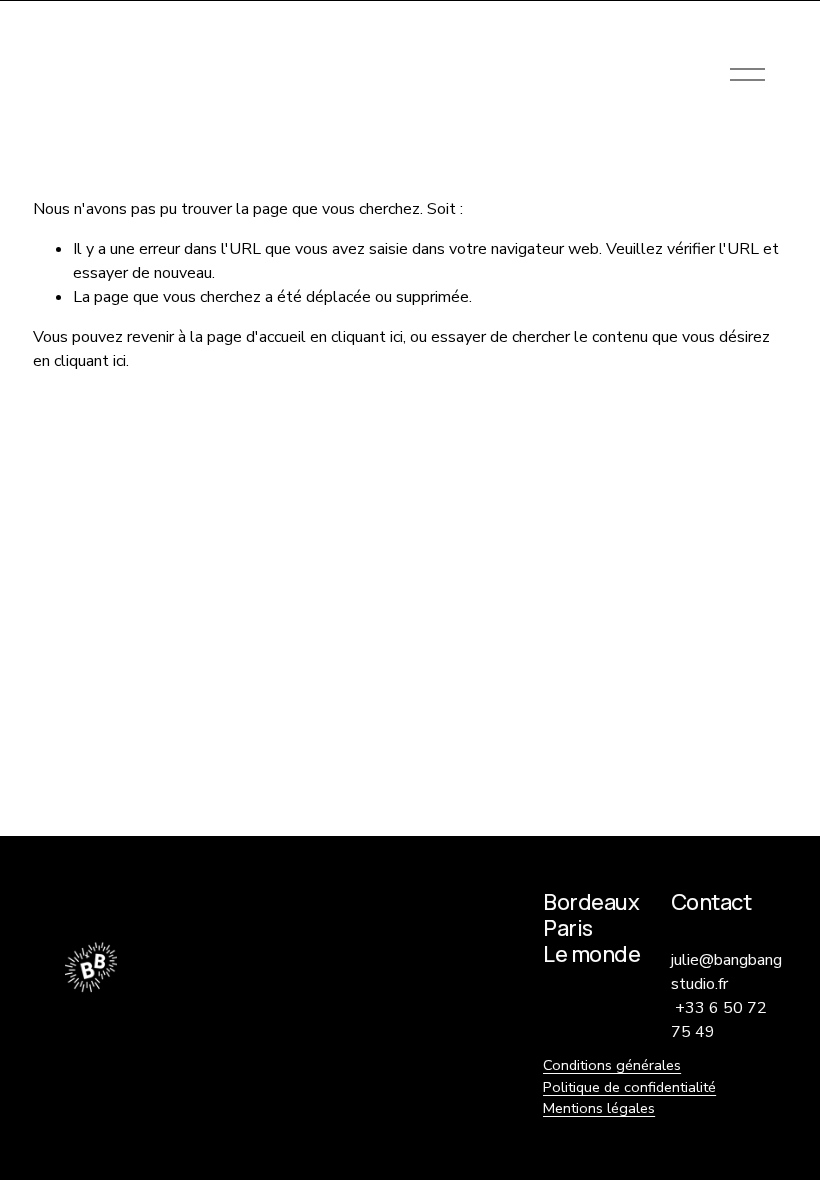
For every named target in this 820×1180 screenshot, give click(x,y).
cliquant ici (367, 337)
